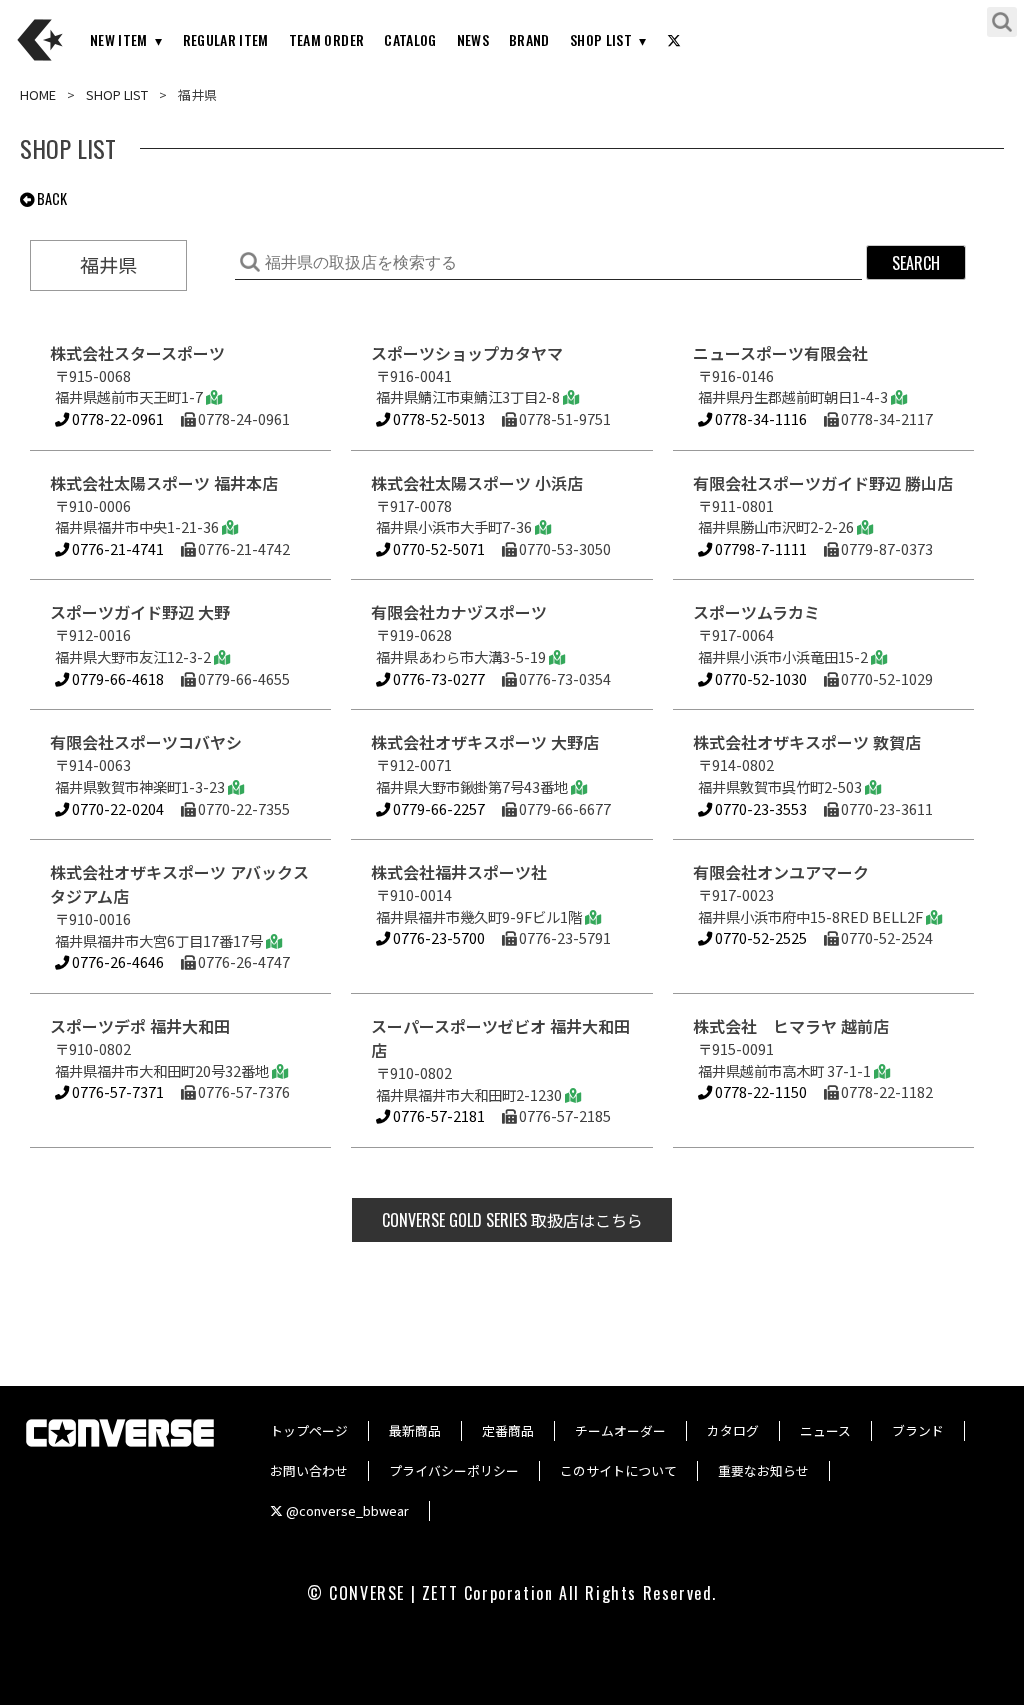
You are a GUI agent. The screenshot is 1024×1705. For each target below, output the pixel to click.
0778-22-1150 (759, 1091)
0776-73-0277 (437, 678)
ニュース (825, 1430)
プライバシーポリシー (454, 1470)
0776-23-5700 (437, 937)
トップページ (309, 1430)
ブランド (918, 1430)
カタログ (733, 1430)
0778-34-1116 (759, 418)
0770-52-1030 (759, 678)
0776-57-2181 (437, 1115)
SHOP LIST (601, 39)
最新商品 (415, 1430)
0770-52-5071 (437, 548)
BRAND (529, 39)
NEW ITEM (119, 39)
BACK (50, 198)
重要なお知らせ (763, 1470)
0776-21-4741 (116, 548)
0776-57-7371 (116, 1091)
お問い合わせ (309, 1470)
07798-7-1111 (759, 548)
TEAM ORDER (327, 39)
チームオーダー (620, 1430)
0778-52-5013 (437, 418)
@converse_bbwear (346, 1510)
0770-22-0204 (116, 808)
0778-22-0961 (116, 418)
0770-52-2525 (759, 937)
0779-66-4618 (116, 678)
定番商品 (508, 1430)
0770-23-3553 (759, 808)
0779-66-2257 (437, 808)
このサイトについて (618, 1470)
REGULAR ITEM (226, 39)
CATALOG (410, 39)
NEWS (473, 39)
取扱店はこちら (512, 1220)
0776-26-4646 (116, 961)
